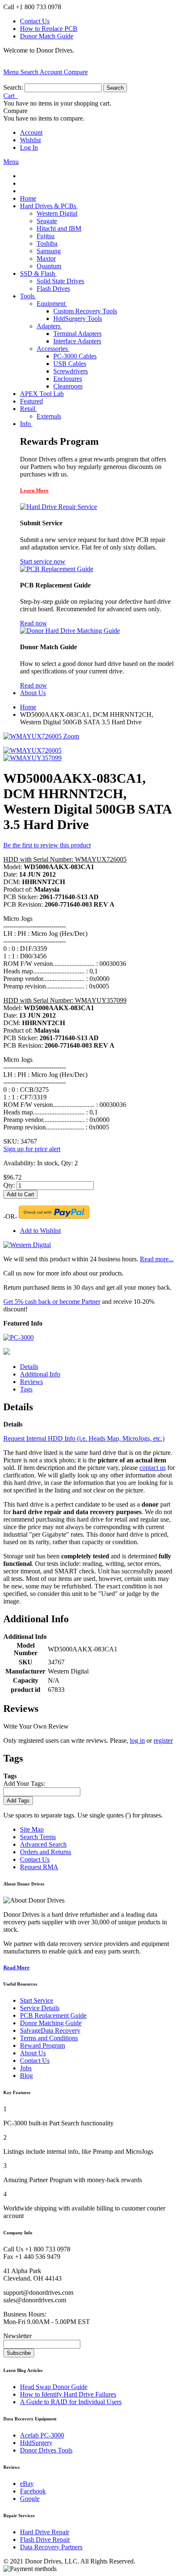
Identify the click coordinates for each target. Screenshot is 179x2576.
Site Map (32, 1829)
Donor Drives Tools (46, 2450)
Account (31, 132)
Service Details (40, 2008)
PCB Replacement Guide (53, 2015)
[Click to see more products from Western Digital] (27, 1245)
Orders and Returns (46, 1852)
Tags (26, 1389)
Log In (29, 147)
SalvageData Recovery (50, 2030)
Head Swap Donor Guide (54, 2387)
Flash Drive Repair (45, 2539)
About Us (33, 2053)
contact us (153, 1468)
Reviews (31, 1382)
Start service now (43, 561)
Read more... (157, 1259)
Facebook (33, 2491)
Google (30, 2499)
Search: (13, 87)
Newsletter (17, 2336)
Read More (16, 1967)
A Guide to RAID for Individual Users (71, 2402)
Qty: (9, 1185)
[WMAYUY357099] (32, 758)
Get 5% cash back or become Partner (52, 1302)
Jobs (26, 2068)
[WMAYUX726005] (32, 750)
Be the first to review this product (47, 845)
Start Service (37, 2000)
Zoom (71, 736)
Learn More (34, 490)
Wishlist (30, 140)
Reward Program (42, 2045)
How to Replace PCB (49, 29)
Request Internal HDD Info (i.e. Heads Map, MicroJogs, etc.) (84, 1438)
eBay (27, 2484)
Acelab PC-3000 (42, 2435)
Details (29, 1367)
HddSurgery (36, 2443)
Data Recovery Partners (51, 2547)
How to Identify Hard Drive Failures (68, 2394)
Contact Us (35, 21)
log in (137, 1740)
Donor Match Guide (47, 36)
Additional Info (40, 1374)
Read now (34, 623)
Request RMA (39, 1867)
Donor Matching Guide (51, 2023)
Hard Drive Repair (45, 2532)
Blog (26, 2076)
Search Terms (38, 1837)
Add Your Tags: (24, 1783)
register (163, 1740)
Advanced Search (43, 1844)
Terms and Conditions (49, 2038)
